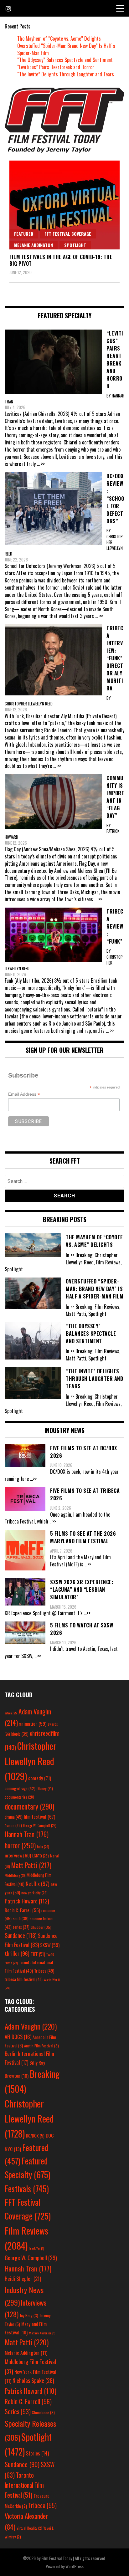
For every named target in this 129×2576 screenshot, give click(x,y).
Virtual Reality (29, 2528)
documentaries (19, 1797)
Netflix (38, 1883)
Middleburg (15, 1875)
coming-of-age (20, 1788)
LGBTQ (41, 1856)
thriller (17, 1953)
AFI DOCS (18, 2037)
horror (20, 1845)
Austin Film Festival (41, 2046)
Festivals (27, 2189)
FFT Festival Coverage (68, 234)
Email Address (24, 1094)
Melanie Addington (34, 245)
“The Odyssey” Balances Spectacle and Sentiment (65, 60)
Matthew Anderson (42, 2333)
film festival (39, 1816)
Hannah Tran (27, 1834)
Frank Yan (36, 2248)
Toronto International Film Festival (24, 2485)
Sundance (21, 1935)
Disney (45, 1788)
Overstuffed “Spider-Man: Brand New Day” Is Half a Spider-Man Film (66, 49)
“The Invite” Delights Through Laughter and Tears (66, 74)
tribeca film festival (24, 1979)
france (13, 1825)
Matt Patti (31, 1865)
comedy (40, 1778)
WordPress (75, 2566)
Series (18, 2412)
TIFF (38, 1954)
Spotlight (75, 245)
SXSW (50, 1945)
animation (33, 1723)
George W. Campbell (40, 1826)
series (21, 1927)
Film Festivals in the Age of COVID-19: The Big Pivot (61, 260)
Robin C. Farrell (22, 1910)
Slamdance (43, 2412)
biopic (20, 1734)
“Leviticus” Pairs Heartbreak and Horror (56, 67)
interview (18, 1855)
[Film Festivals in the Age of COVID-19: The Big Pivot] (64, 205)
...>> (33, 1479)
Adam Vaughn (31, 2026)
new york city (34, 1893)
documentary (29, 1806)
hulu (43, 1847)
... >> (41, 464)
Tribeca (44, 1971)
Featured (24, 234)
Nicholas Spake (33, 2380)
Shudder (41, 1927)
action (11, 1713)
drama (14, 1817)
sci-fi (21, 1919)
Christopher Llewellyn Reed (31, 1761)
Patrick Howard (27, 1901)
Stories (37, 2453)
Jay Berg (29, 2315)
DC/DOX (35, 2136)
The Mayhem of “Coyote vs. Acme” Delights (59, 38)
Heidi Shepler (23, 2279)
